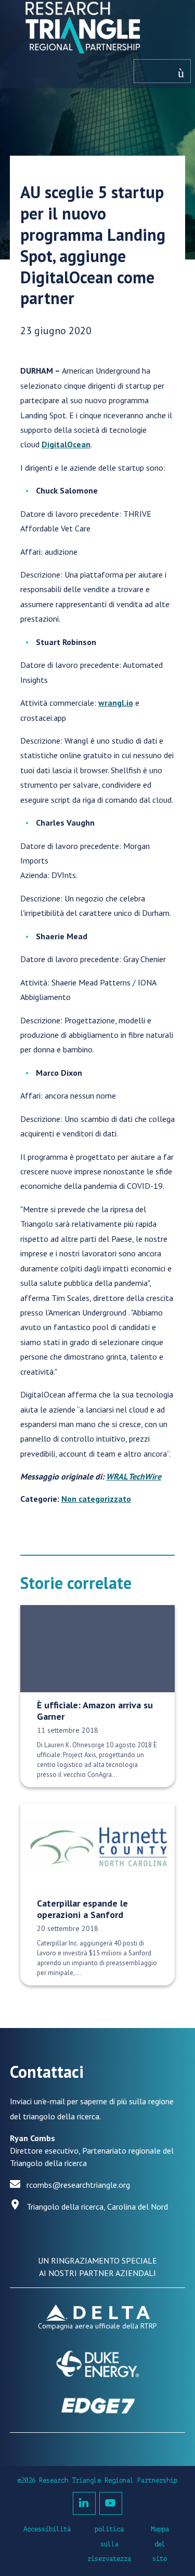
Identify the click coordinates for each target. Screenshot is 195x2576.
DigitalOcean (66, 444)
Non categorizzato (96, 1499)
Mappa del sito (160, 2544)
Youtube (111, 2503)
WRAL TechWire (134, 1476)
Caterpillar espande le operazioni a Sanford (82, 1909)
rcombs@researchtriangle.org (78, 2185)
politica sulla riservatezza (109, 2544)
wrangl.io (116, 703)
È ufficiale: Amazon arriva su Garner (95, 1711)
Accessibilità (47, 2529)
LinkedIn (84, 2503)
